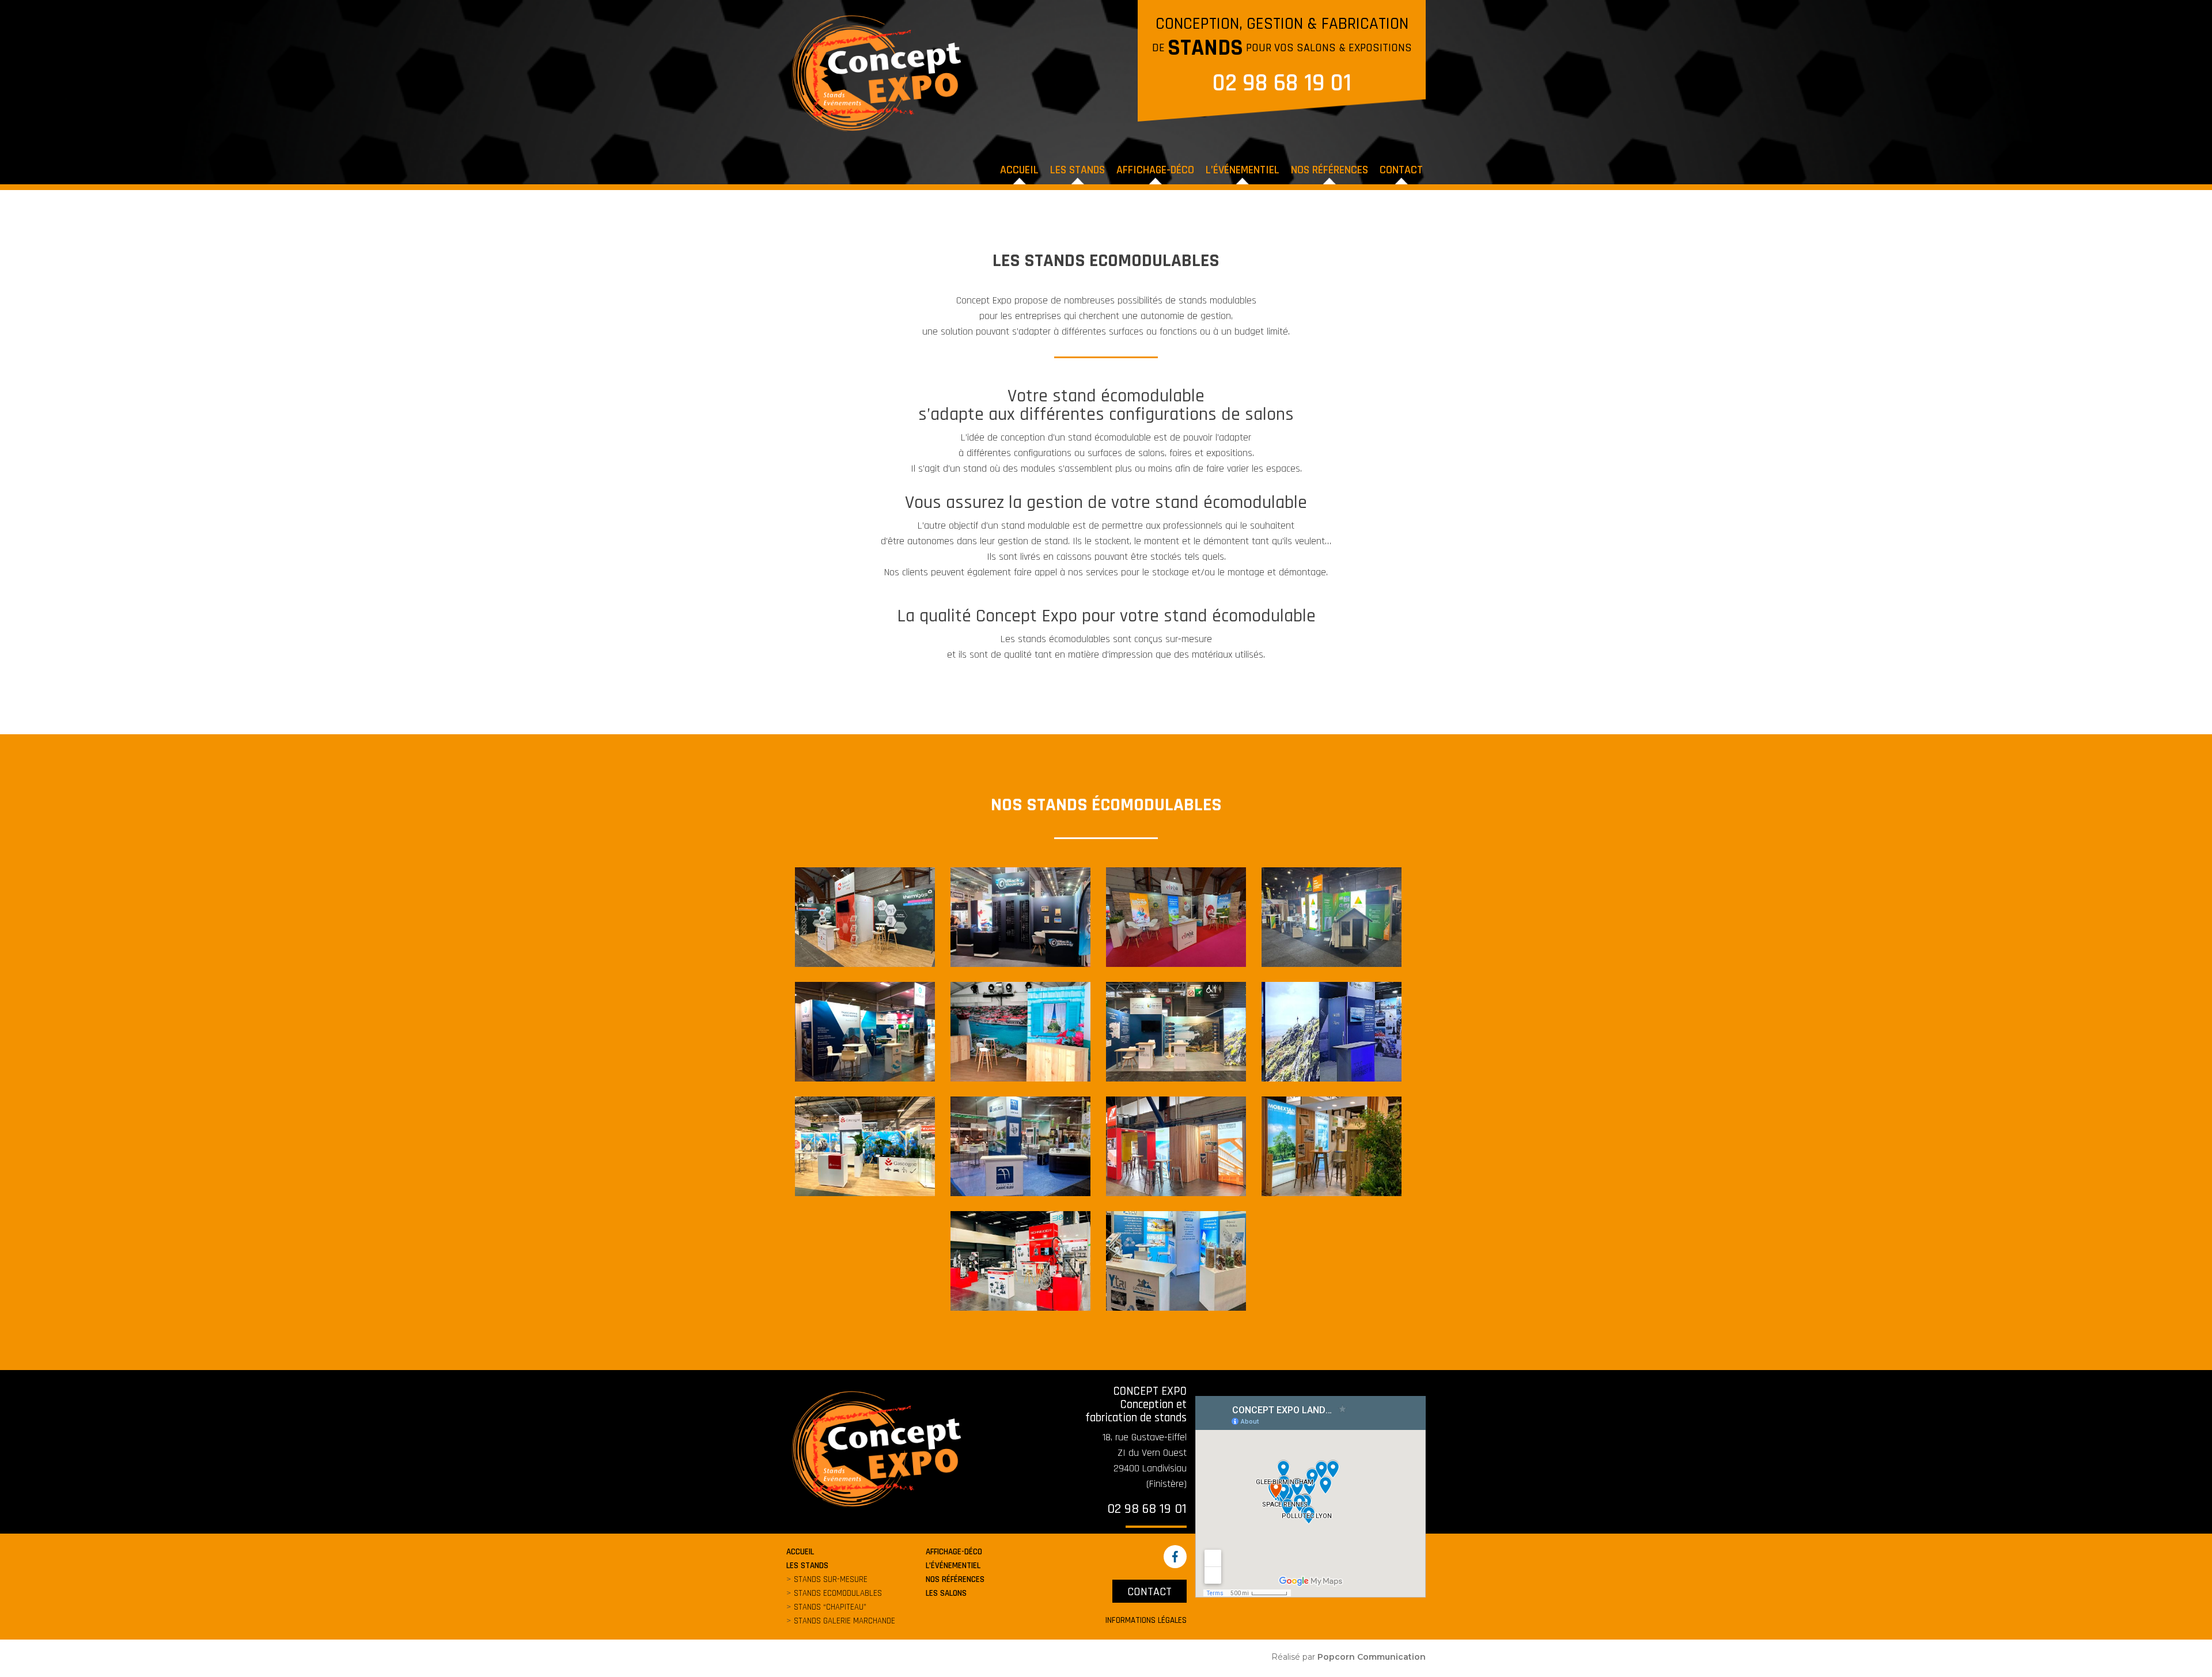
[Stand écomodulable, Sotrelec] (865, 1031)
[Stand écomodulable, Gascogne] (865, 1146)
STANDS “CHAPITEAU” (830, 1607)
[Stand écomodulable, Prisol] (1332, 917)
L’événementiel (1243, 170)
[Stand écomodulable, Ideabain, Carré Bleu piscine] (1020, 1146)
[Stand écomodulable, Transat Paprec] (1020, 1031)
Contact (1401, 170)
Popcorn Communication (1372, 1657)
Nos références (1330, 170)
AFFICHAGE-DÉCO (1155, 170)
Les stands (1077, 170)
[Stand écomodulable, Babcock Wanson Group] (865, 917)
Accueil (1019, 170)
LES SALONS (946, 1593)
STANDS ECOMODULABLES (838, 1593)
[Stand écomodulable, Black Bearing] (1020, 917)
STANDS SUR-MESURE (831, 1579)
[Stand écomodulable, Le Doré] (1176, 1146)
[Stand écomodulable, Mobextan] (1332, 1146)
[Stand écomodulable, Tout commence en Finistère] (1176, 1031)
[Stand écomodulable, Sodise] (1020, 1261)
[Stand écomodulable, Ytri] (1176, 1261)
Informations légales (1146, 1620)
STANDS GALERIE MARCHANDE (844, 1621)
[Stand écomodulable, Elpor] (1176, 917)
